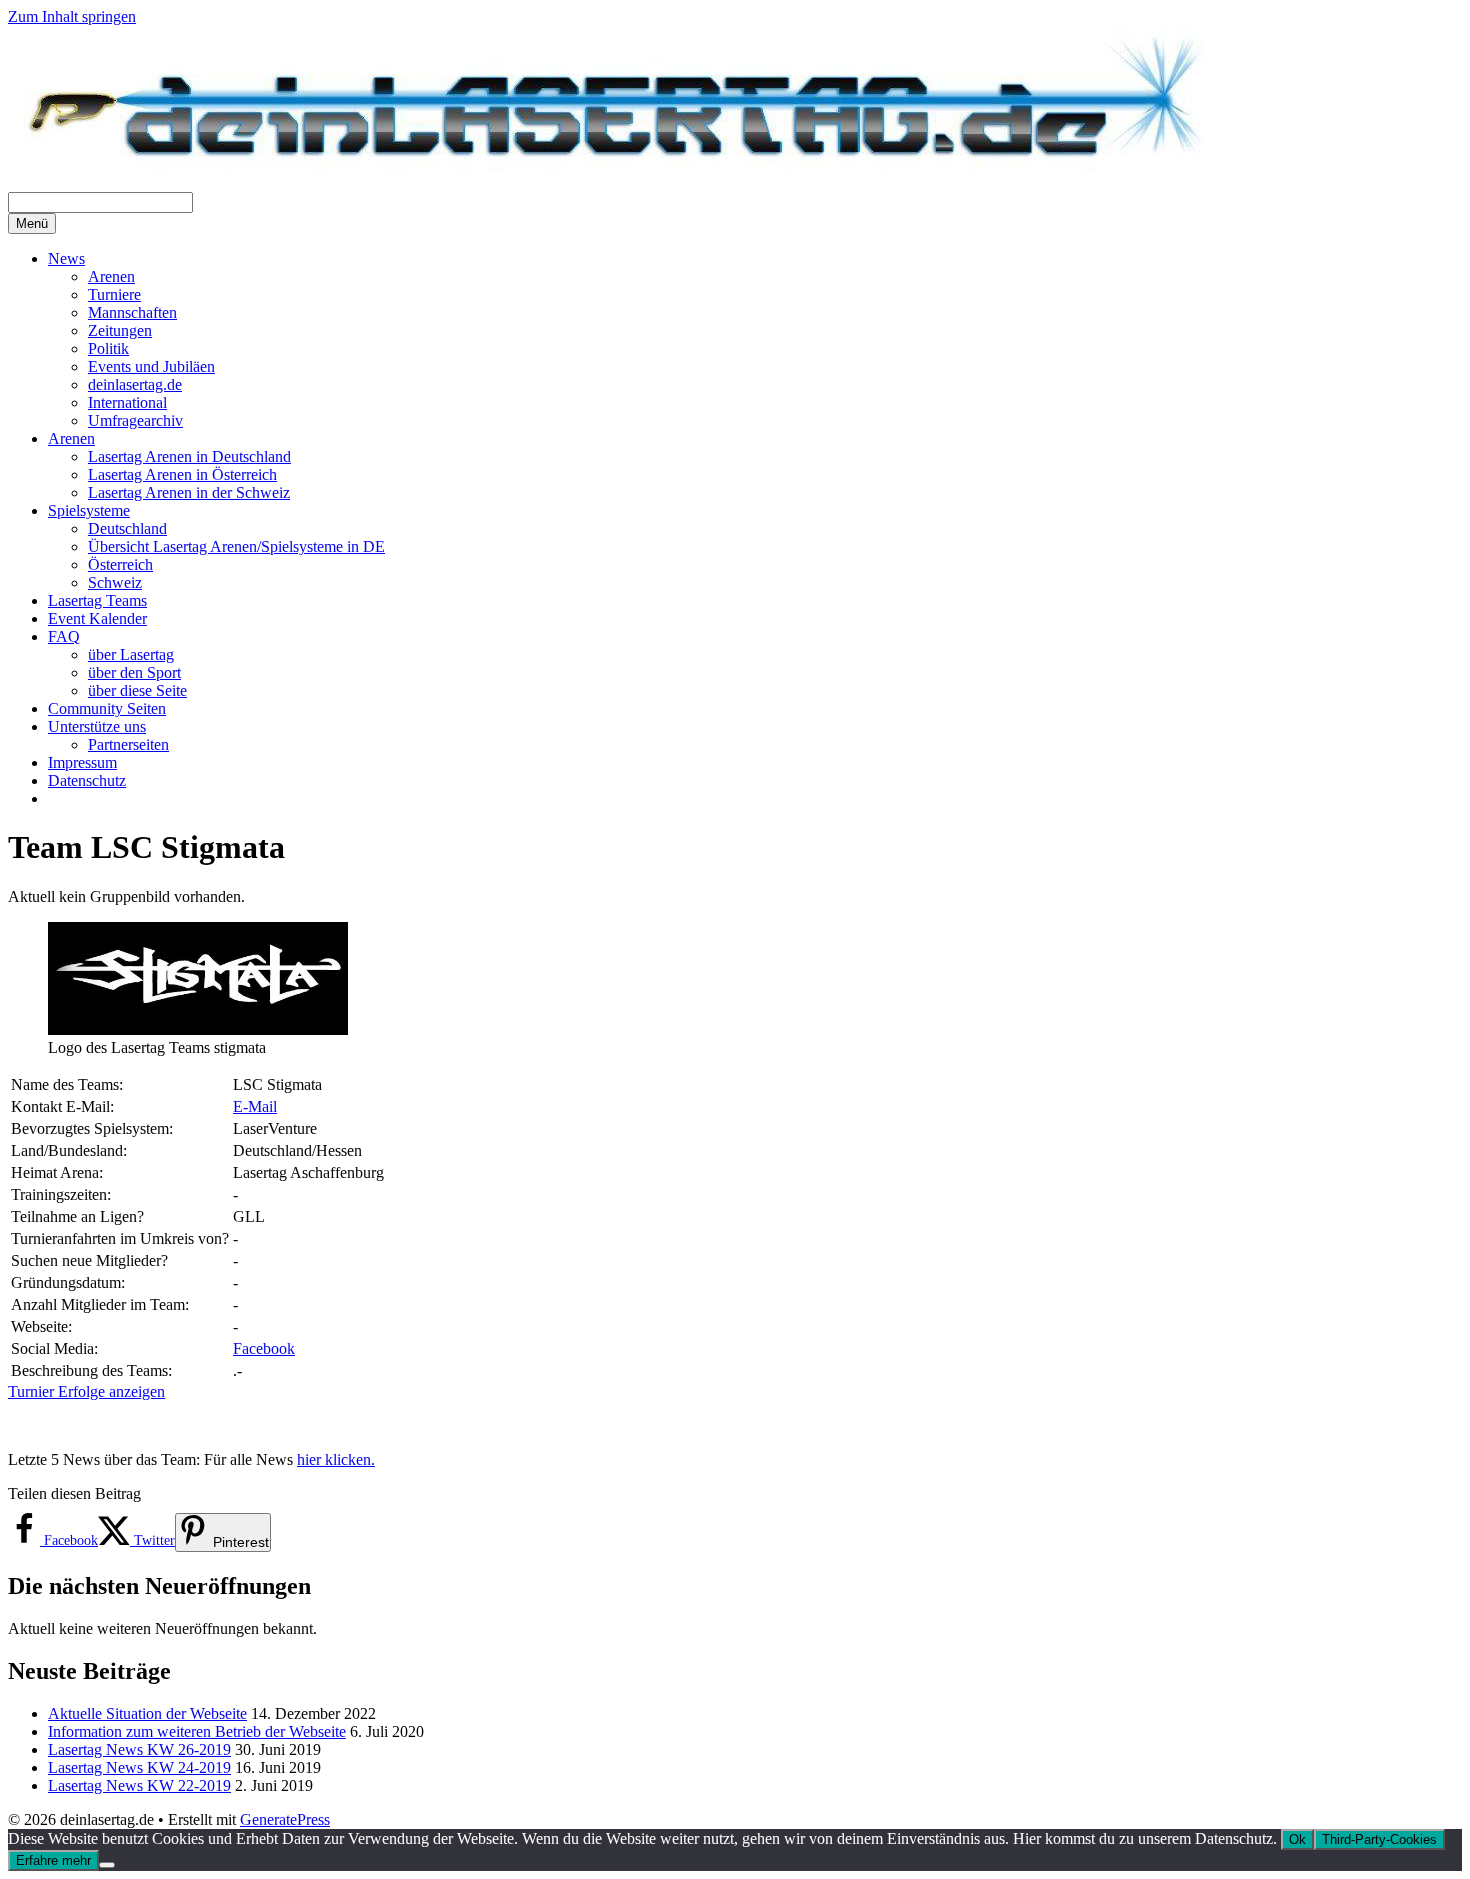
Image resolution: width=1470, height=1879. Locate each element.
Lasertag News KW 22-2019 (139, 1785)
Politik (108, 348)
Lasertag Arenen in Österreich (182, 474)
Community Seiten (107, 708)
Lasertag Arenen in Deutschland (189, 456)
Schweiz (115, 582)
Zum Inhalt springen (72, 16)
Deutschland (127, 528)
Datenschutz (87, 780)
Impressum (82, 762)
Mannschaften (132, 312)
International (127, 402)
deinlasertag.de (135, 384)
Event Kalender (97, 618)
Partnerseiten (128, 744)
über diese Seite (137, 690)
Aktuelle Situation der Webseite (147, 1713)
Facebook (264, 1348)
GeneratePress (285, 1819)
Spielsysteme (89, 510)
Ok (1297, 1839)
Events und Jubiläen (151, 366)
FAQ (64, 636)
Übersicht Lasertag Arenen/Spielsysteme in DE (236, 546)
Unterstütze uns (97, 726)
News (66, 258)
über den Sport (134, 672)
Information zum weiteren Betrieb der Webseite (197, 1731)
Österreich (120, 564)
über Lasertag (131, 654)
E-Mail (255, 1106)
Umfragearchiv (135, 420)
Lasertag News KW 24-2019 (139, 1767)
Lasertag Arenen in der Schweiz (189, 492)
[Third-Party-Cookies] (107, 1865)
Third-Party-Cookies (1379, 1839)
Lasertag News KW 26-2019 (139, 1749)
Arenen (111, 276)
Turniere (114, 294)
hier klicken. (336, 1459)
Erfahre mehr (53, 1860)
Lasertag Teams (97, 600)
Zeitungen (120, 330)
